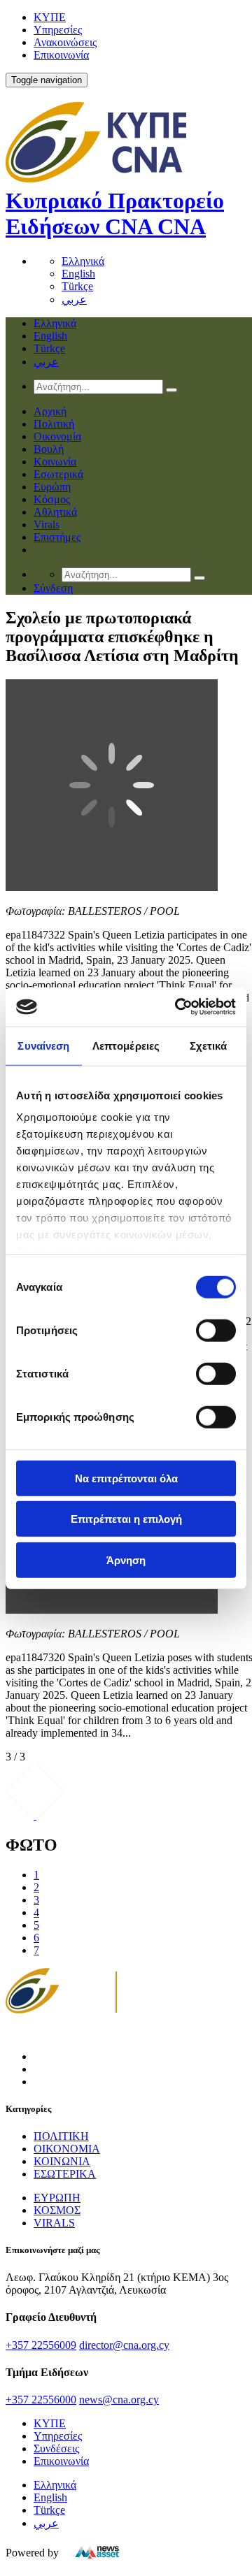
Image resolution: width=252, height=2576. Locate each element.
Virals (47, 524)
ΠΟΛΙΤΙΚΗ (61, 2136)
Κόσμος (52, 499)
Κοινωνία (55, 462)
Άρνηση (126, 1560)
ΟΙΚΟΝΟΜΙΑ (67, 2149)
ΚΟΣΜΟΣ (57, 2210)
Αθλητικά (55, 512)
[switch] (216, 1330)
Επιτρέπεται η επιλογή (126, 1519)
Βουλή (49, 449)
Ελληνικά (83, 261)
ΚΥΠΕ (50, 17)
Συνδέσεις (56, 2448)
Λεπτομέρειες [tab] (126, 1045)
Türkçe (77, 286)
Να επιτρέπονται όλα (126, 1478)
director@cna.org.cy (124, 2345)
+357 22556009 (41, 2345)
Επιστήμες (57, 537)
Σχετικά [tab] (209, 1045)
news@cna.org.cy (119, 2400)
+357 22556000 (41, 2400)
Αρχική (50, 411)
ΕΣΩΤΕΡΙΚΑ (65, 2174)
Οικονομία (57, 436)
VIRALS (54, 2223)
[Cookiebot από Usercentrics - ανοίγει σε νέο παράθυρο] (178, 1007)
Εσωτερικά (58, 474)
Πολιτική (54, 424)
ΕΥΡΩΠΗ (57, 2198)
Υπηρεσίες (58, 30)
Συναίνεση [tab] (43, 1045)
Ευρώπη (52, 487)
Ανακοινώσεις (65, 42)
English (78, 274)
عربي (74, 299)
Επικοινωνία (61, 55)
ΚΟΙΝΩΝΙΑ (62, 2161)
